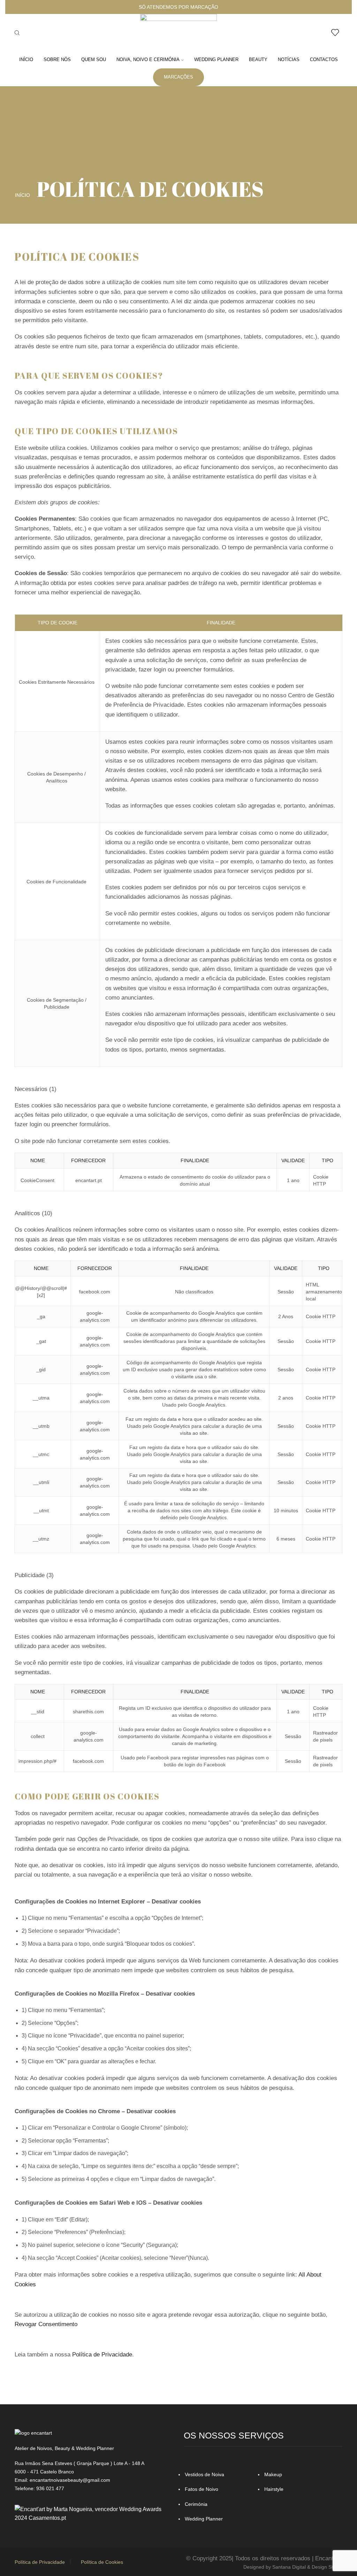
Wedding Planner (216, 60)
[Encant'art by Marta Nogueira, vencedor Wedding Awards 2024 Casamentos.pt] (94, 2513)
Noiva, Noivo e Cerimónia (148, 60)
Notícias (289, 60)
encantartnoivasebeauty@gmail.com (70, 2480)
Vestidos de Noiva (204, 2474)
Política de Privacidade (102, 2355)
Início (26, 60)
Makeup (273, 2474)
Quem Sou (94, 60)
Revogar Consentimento (46, 2324)
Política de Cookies (102, 2562)
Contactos (324, 60)
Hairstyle (274, 2489)
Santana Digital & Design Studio (307, 2567)
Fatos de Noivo (202, 2489)
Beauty (258, 60)
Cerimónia (196, 2504)
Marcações (178, 77)
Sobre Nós (57, 60)
